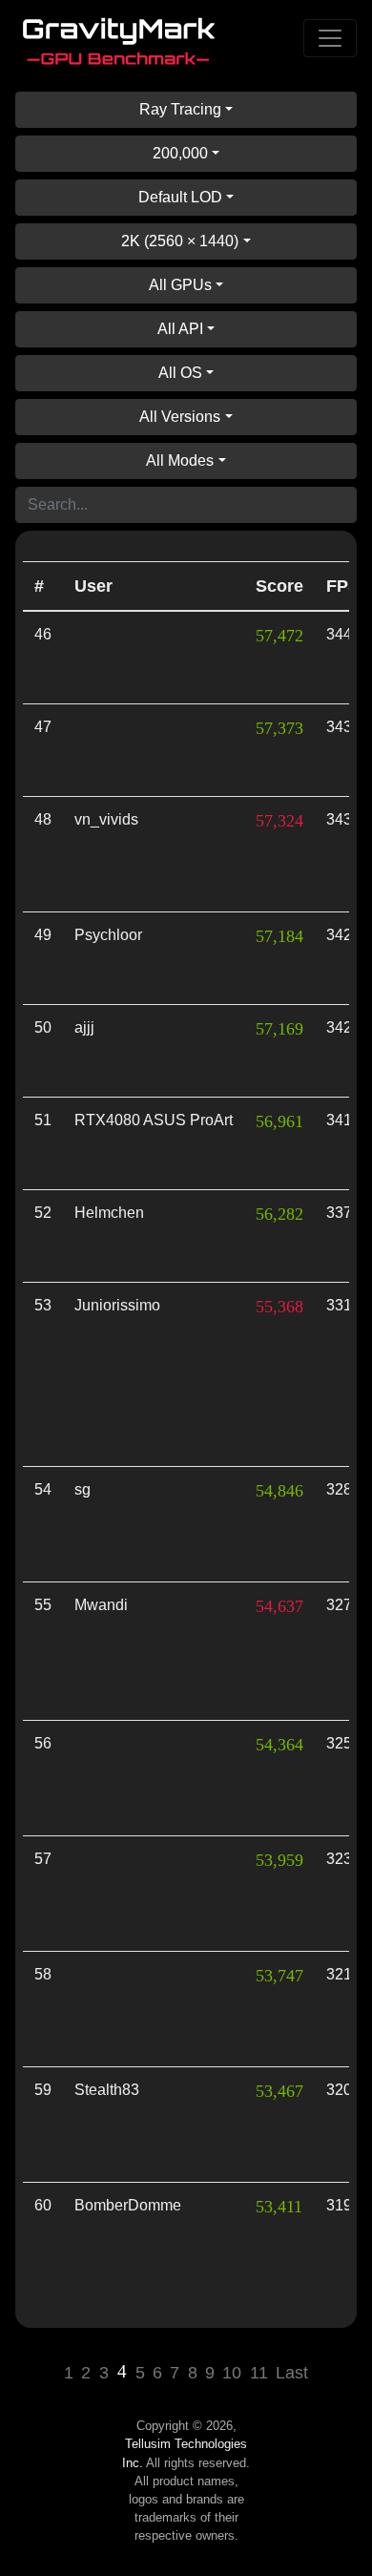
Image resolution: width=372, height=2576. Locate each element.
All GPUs (180, 285)
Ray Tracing (180, 109)
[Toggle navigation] (330, 38)
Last (292, 2373)
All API (180, 329)
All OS (180, 373)
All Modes (180, 461)
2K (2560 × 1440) (180, 241)
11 (259, 2373)
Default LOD (180, 197)
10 (232, 2373)
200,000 (180, 153)
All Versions (180, 417)
